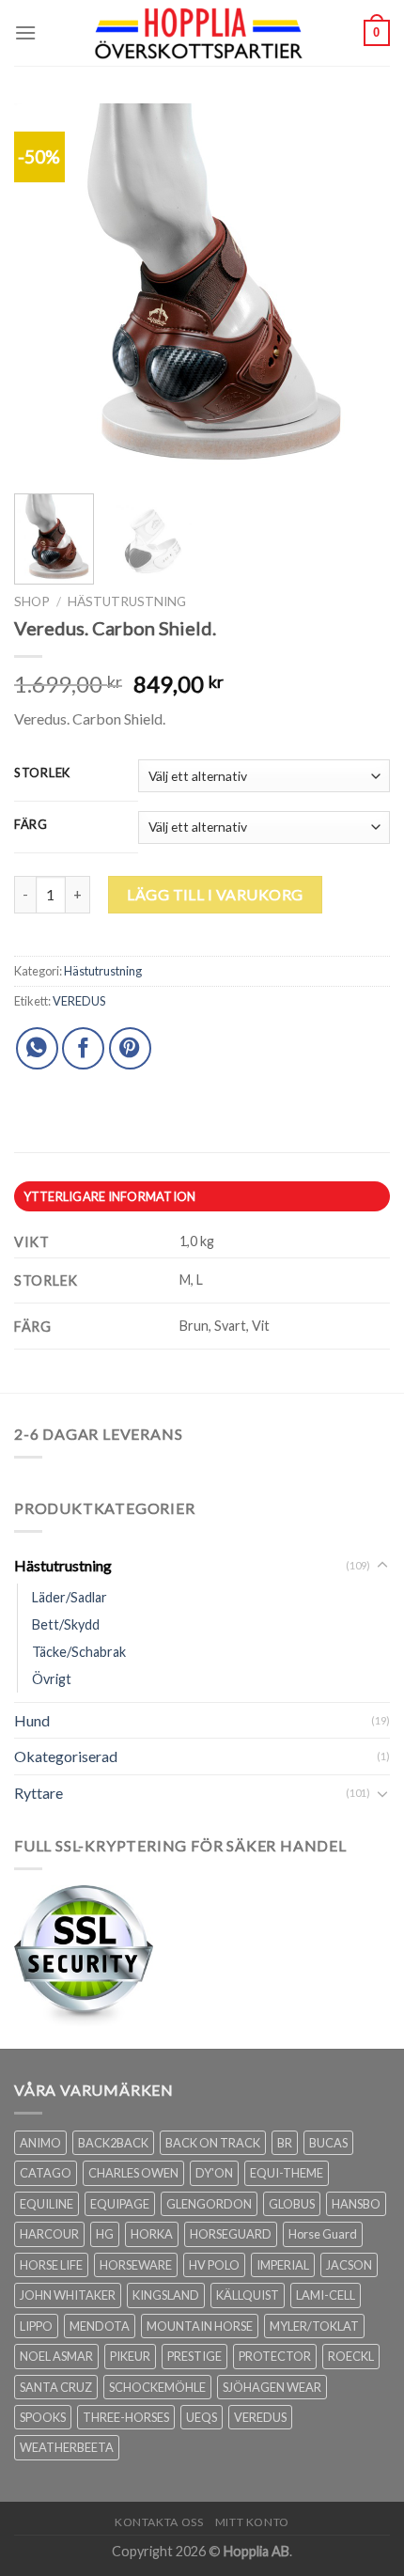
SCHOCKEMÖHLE (157, 2387)
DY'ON (214, 2173)
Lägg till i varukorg (215, 894)
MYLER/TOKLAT (314, 2326)
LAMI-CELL (326, 2295)
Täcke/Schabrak (79, 1652)
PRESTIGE (194, 2356)
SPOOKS (43, 2417)
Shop (32, 601)
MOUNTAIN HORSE (200, 2326)
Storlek (42, 773)
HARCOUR (49, 2234)
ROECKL (351, 2356)
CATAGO (46, 2173)
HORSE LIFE (51, 2265)
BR (285, 2143)
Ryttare (39, 1793)
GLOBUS (292, 2204)
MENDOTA (100, 2326)
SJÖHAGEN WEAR (272, 2387)
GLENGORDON (209, 2204)
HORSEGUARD (231, 2234)
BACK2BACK (113, 2143)
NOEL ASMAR (56, 2356)
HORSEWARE (136, 2265)
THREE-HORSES (126, 2417)
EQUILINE (47, 2204)
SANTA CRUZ (56, 2387)
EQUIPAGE (120, 2204)
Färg (31, 825)
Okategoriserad (66, 1756)
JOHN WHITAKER (68, 2295)
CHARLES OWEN (133, 2173)
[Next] (359, 291)
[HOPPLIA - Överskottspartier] (200, 33)
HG (105, 2234)
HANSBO (356, 2204)
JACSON (349, 2265)
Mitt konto (252, 2522)
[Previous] (45, 291)
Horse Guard (323, 2234)
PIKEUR (130, 2356)
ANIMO (40, 2143)
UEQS (202, 2417)
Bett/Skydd (66, 1624)
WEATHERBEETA (67, 2447)
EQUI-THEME (287, 2173)
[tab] (202, 1196)
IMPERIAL (283, 2265)
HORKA (152, 2234)
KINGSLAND (166, 2295)
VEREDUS (79, 1001)
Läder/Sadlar (70, 1597)
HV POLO (214, 2265)
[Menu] (25, 32)
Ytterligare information (110, 1196)
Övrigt (52, 1679)
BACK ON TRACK (213, 2143)
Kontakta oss (159, 2522)
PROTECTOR (275, 2356)
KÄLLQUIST (248, 2295)
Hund (32, 1720)
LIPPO (36, 2326)
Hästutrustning (127, 601)
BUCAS (328, 2143)
